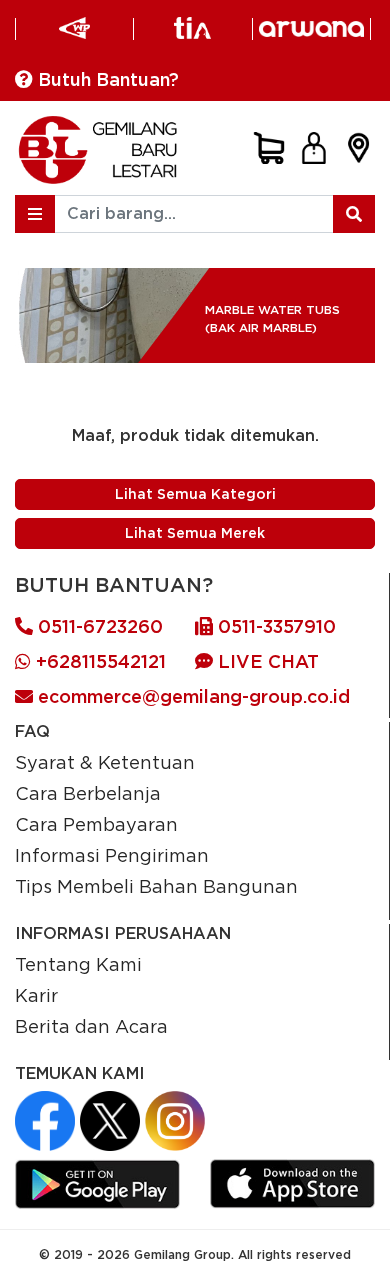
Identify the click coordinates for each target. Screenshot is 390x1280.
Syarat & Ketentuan (105, 762)
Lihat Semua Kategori (195, 494)
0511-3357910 (274, 626)
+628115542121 (98, 661)
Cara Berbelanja (88, 793)
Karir (36, 995)
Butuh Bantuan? (106, 79)
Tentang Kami (78, 964)
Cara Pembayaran (96, 824)
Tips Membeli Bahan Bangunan (156, 886)
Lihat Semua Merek (195, 533)
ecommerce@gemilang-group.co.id (191, 696)
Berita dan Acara (91, 1026)
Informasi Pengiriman (112, 855)
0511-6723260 (98, 626)
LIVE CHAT (266, 661)
